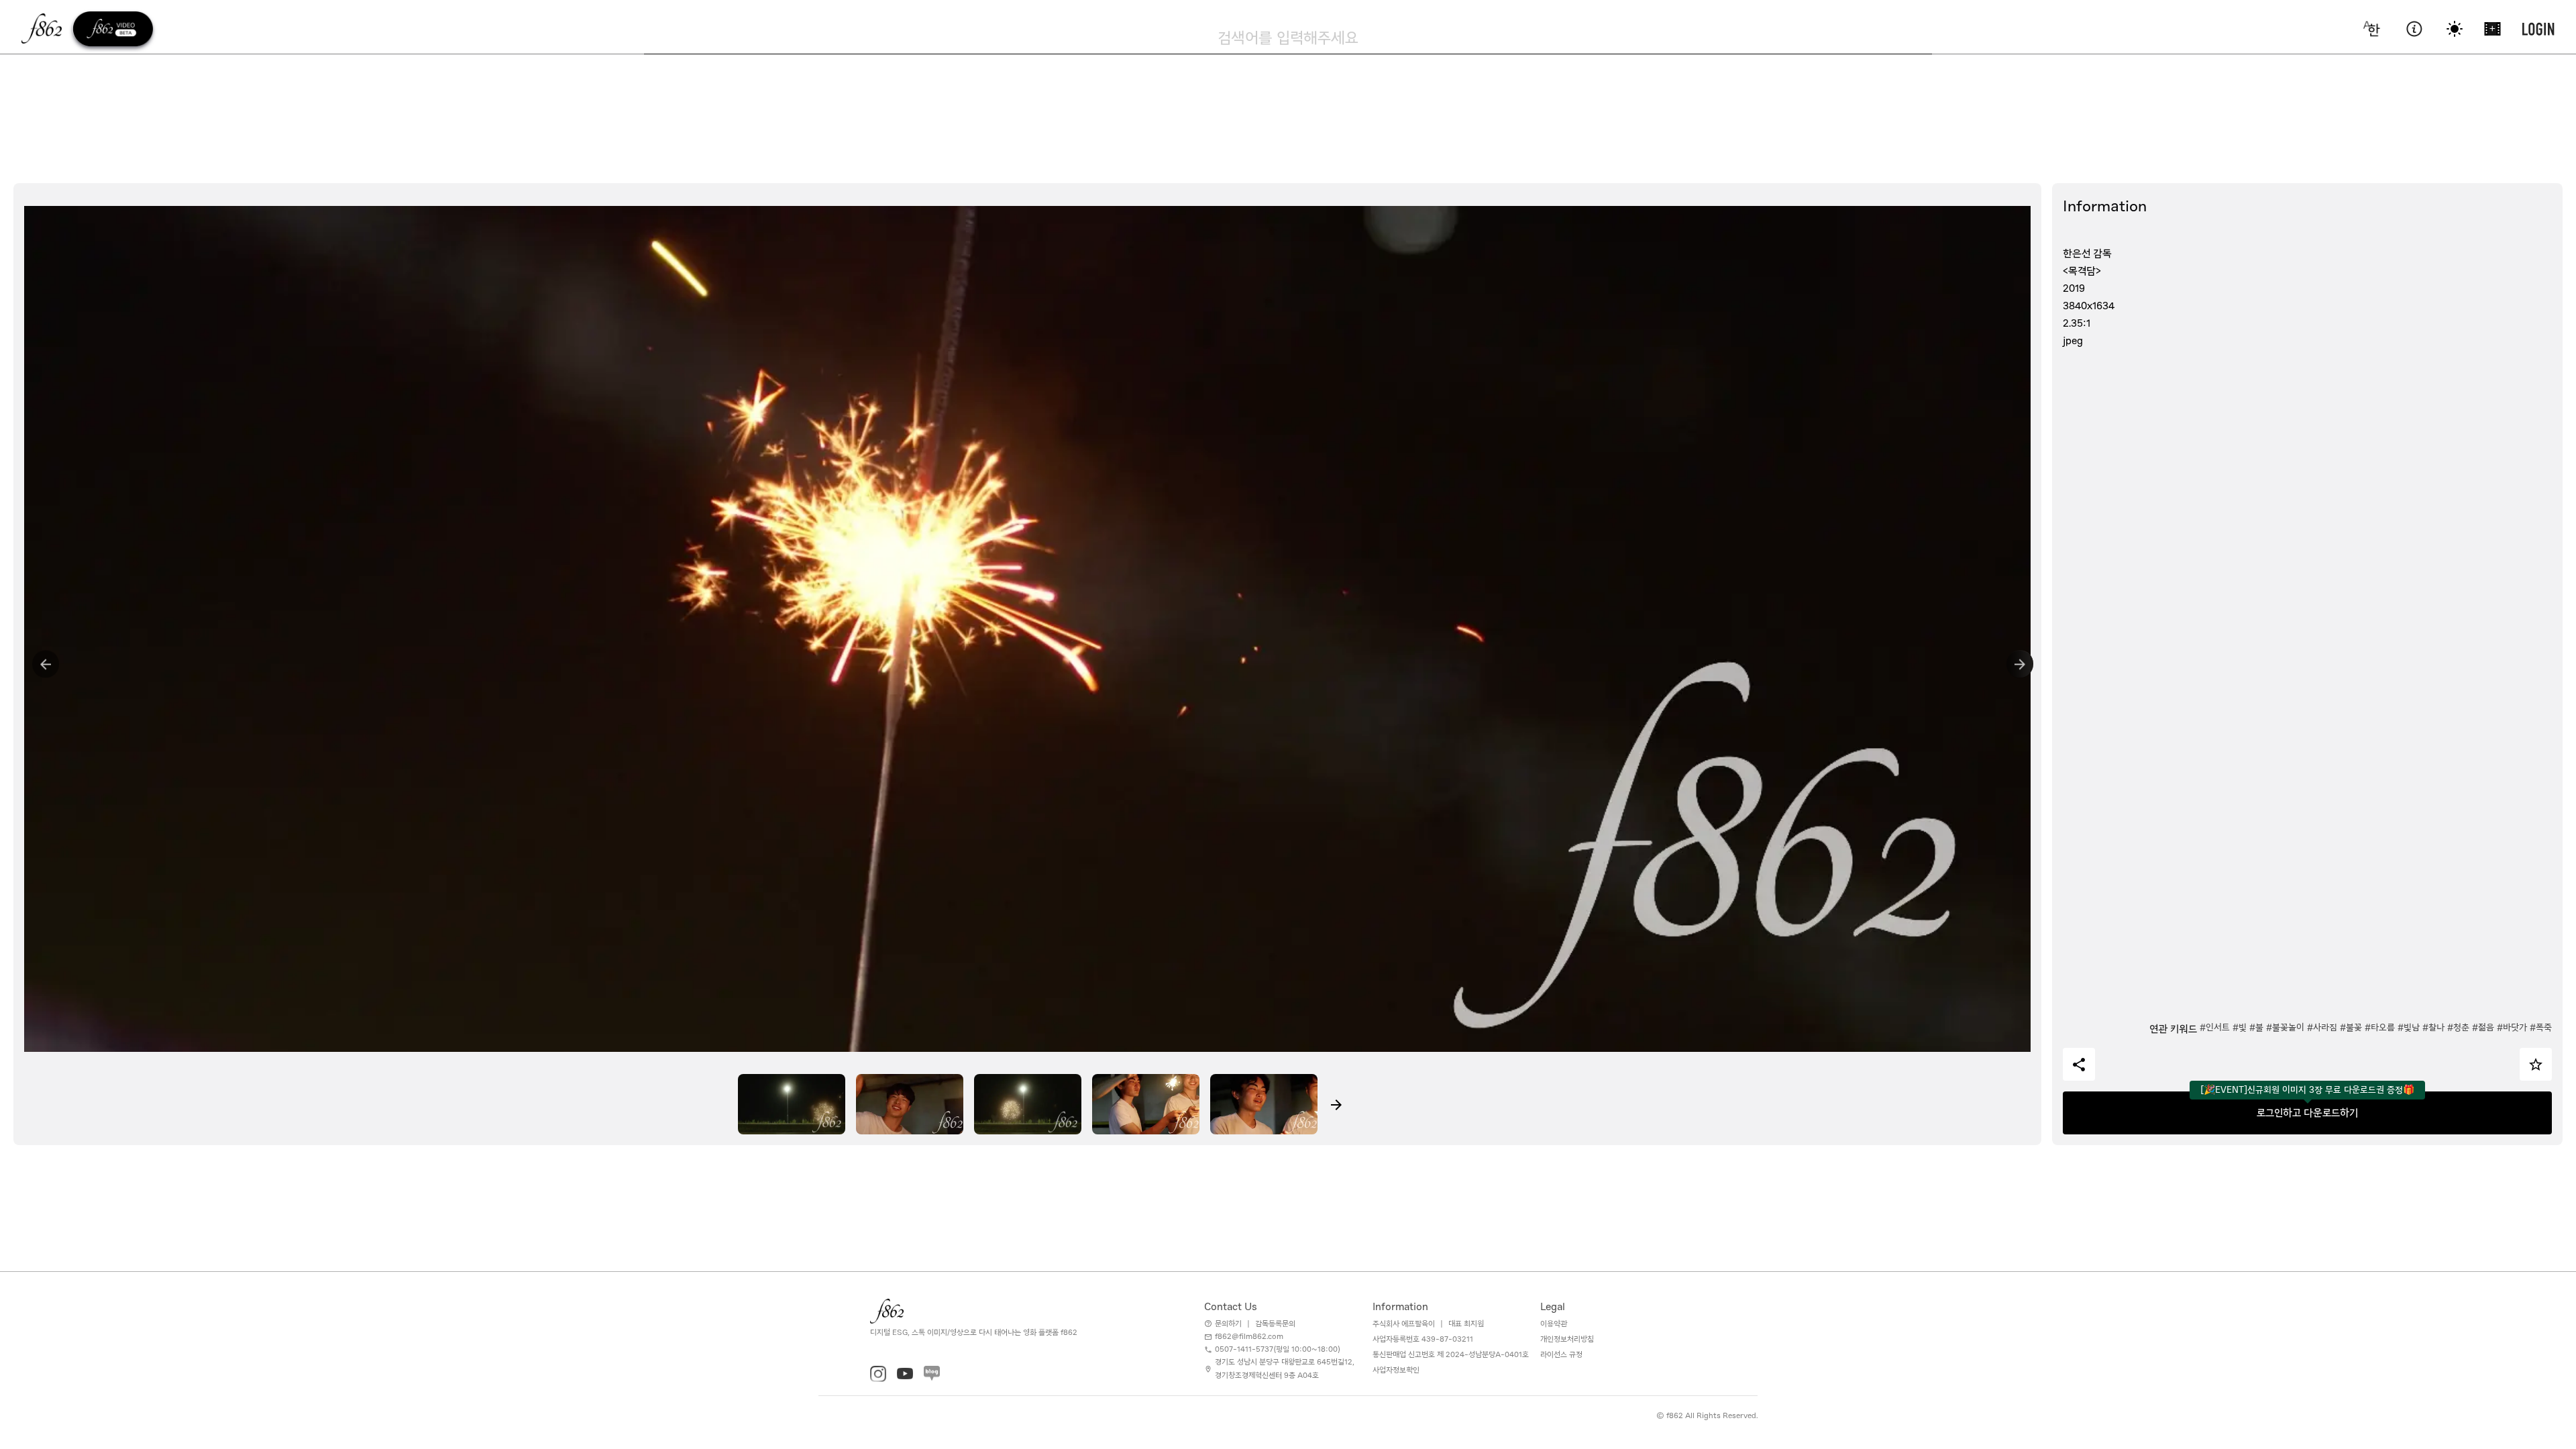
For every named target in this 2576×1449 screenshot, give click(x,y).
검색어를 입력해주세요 (1288, 38)
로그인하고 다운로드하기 (2307, 1113)
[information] (2414, 29)
